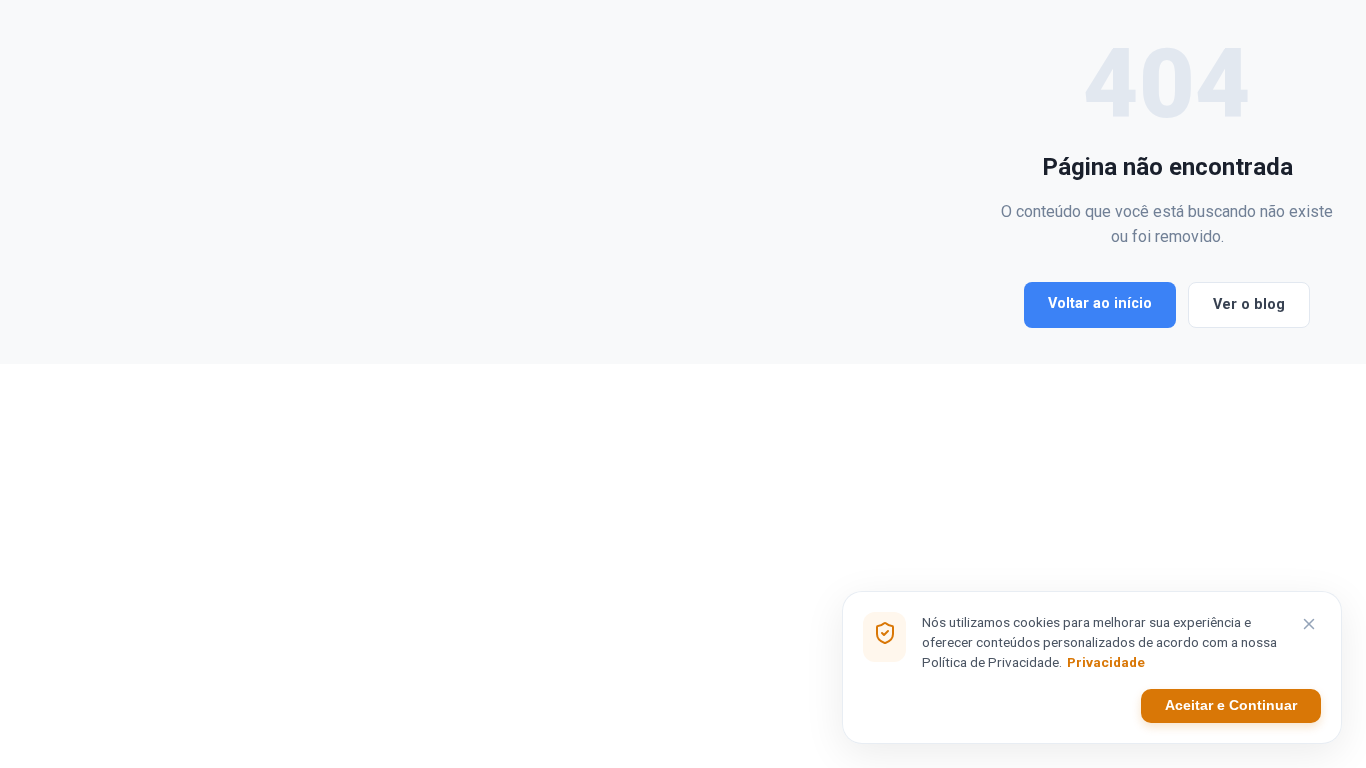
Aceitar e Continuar (1231, 705)
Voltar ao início (1100, 303)
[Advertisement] (516, 182)
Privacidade (1106, 662)
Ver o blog (1249, 304)
